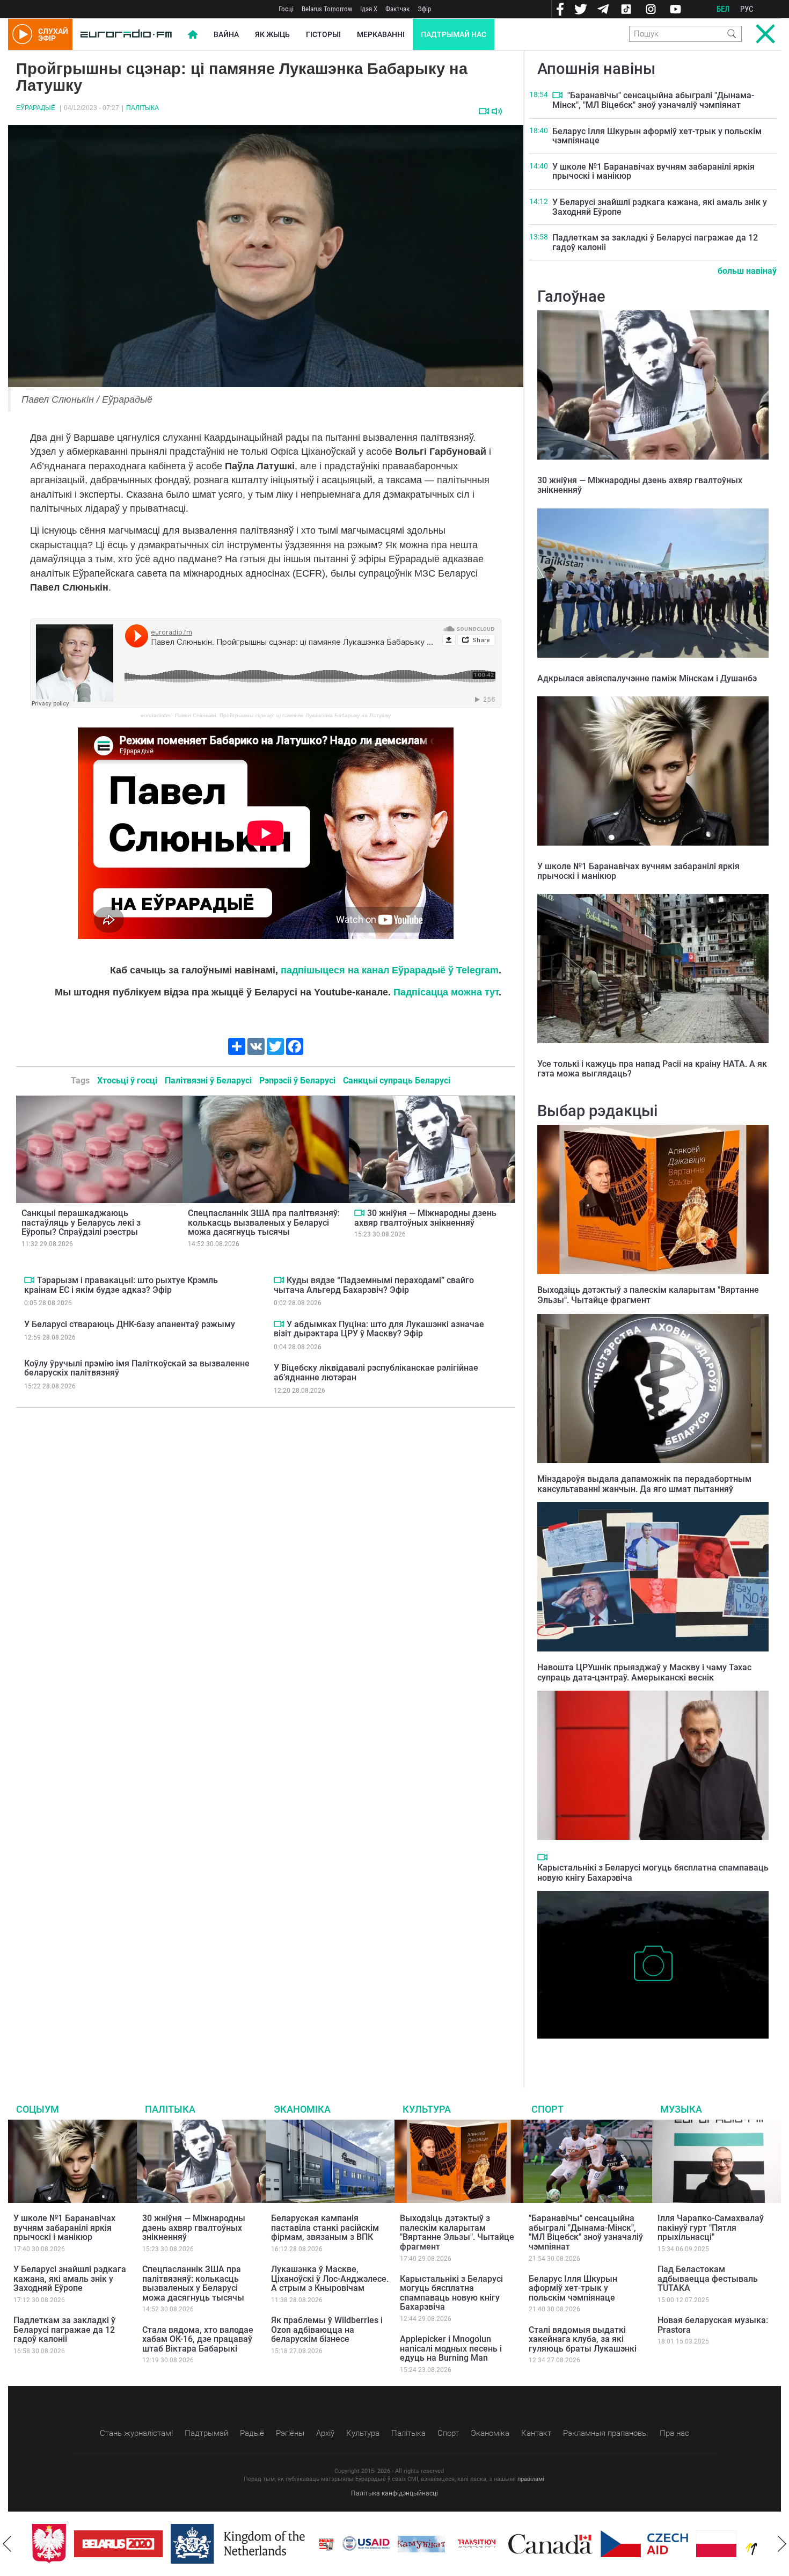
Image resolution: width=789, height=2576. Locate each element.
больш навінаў (747, 271)
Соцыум (38, 2109)
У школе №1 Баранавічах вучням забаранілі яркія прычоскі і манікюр (653, 172)
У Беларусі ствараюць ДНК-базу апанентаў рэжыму (130, 1324)
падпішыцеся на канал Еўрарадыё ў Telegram (390, 970)
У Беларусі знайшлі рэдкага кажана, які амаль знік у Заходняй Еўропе (660, 207)
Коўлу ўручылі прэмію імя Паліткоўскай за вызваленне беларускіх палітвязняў (137, 1368)
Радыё (252, 2433)
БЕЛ (723, 9)
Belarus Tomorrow (327, 9)
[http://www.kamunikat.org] (421, 2544)
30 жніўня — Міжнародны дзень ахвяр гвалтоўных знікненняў (425, 1218)
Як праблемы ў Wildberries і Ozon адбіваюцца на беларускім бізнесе (327, 2330)
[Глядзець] (484, 111)
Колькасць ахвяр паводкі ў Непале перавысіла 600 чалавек (651, 2049)
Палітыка (143, 108)
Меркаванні (381, 34)
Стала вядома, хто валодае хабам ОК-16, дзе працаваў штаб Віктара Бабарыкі (198, 2339)
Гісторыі (323, 34)
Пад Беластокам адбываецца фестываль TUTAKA (708, 2279)
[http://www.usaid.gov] (366, 2544)
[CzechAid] (644, 2544)
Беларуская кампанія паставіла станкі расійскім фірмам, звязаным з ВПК (325, 2228)
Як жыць (272, 34)
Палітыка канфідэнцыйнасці (394, 2493)
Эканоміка (302, 2109)
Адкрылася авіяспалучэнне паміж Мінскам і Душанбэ (647, 678)
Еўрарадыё (36, 108)
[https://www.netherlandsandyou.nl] (240, 2544)
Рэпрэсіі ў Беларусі (297, 1080)
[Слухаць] (497, 111)
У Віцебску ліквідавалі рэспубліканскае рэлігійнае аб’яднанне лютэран (376, 1373)
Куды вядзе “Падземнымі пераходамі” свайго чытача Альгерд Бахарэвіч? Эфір (374, 1285)
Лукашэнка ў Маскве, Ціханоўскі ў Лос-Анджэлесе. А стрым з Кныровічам (330, 2279)
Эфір (424, 9)
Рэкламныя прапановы (605, 2433)
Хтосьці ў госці (127, 1080)
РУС (747, 9)
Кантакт (536, 2433)
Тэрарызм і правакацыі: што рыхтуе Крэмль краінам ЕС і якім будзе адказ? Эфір (121, 1285)
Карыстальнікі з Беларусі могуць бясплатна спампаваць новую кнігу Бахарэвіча (451, 2293)
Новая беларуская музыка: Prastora (713, 2325)
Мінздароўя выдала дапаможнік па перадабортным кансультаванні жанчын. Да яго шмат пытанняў (644, 1484)
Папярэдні (7, 2544)
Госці (286, 9)
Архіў (325, 2433)
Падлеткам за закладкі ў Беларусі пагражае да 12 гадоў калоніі (655, 242)
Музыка (681, 2109)
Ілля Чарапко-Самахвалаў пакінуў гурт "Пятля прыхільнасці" (711, 2228)
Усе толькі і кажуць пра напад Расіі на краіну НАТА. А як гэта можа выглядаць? (652, 1069)
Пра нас (674, 2433)
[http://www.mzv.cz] (477, 2544)
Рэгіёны (290, 2433)
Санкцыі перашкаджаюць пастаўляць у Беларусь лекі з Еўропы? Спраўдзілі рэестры (81, 1222)
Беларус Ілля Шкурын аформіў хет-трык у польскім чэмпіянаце (657, 136)
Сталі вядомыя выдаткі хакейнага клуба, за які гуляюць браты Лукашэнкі (583, 2339)
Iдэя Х (369, 9)
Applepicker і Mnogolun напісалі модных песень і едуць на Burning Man (451, 2348)
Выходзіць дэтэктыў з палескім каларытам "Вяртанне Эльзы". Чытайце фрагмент (648, 1295)
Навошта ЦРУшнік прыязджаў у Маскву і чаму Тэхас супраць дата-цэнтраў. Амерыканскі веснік (644, 1672)
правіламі (531, 2479)
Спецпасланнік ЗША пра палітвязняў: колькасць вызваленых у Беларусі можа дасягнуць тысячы (264, 1222)
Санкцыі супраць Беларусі (397, 1080)
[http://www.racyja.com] (326, 2544)
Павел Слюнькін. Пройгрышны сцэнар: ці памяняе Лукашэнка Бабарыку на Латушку (283, 715)
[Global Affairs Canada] (550, 2544)
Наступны (782, 2544)
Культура (427, 2109)
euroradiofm (155, 715)
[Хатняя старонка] (126, 34)
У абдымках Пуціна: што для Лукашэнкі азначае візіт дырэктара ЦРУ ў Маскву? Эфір (379, 1329)
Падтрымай (206, 2433)
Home (193, 34)
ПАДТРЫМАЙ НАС (454, 34)
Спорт (547, 2109)
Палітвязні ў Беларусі (208, 1080)
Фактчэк (397, 9)
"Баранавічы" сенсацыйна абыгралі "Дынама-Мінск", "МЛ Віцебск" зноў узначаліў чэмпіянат (653, 100)
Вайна (226, 34)
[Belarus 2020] (118, 2544)
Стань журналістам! (136, 2433)
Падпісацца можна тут (446, 992)
